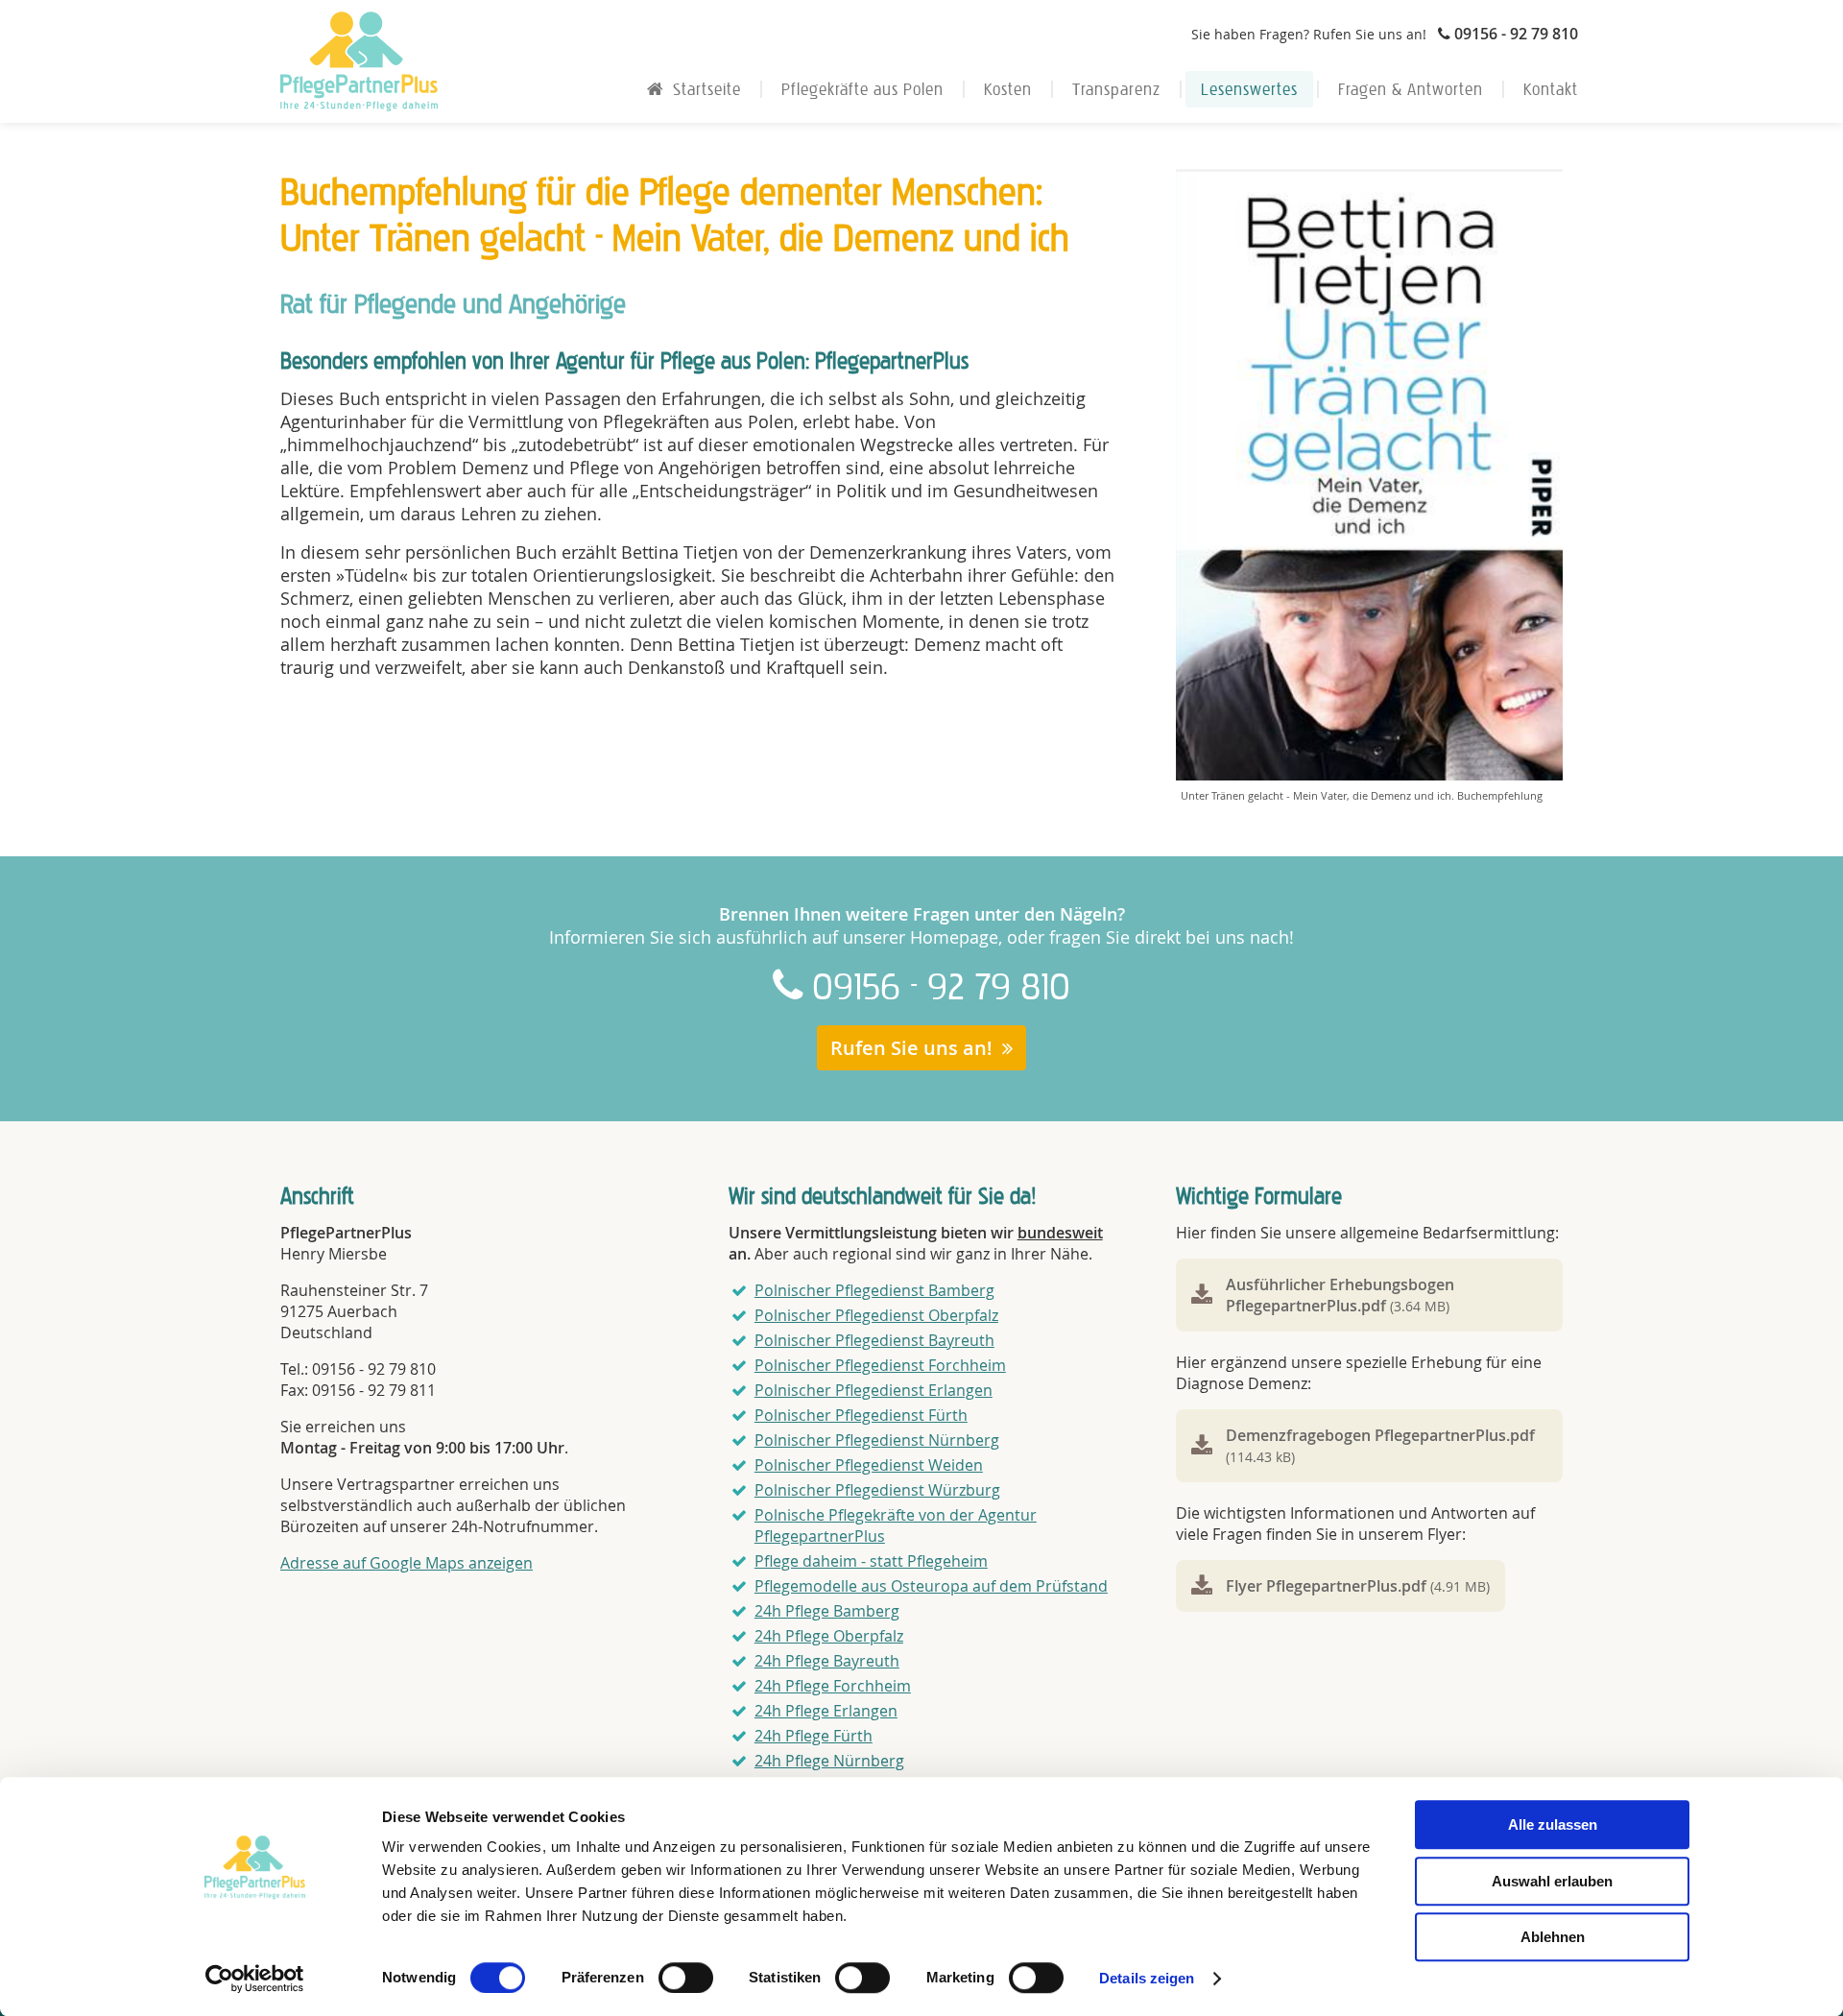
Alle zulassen (1553, 1824)
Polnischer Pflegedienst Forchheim (880, 1365)
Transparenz (1116, 89)
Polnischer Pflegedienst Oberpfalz (876, 1315)
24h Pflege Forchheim (833, 1686)
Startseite (707, 89)
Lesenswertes (1249, 89)
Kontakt (1551, 89)
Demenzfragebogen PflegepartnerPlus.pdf (1380, 1445)
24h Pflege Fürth (814, 1736)
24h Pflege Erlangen (826, 1711)
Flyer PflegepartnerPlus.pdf (1358, 1586)
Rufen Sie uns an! (911, 1048)
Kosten (1008, 89)
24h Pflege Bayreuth (827, 1661)
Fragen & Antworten (1411, 89)
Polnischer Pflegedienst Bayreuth (874, 1340)
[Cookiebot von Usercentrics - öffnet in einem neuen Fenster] (255, 1979)
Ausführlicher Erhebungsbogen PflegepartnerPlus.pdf (1340, 1295)
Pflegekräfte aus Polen (862, 89)
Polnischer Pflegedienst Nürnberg (877, 1440)
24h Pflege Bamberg (827, 1611)
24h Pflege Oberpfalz (829, 1636)
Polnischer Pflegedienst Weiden (869, 1465)
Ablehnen (1553, 1937)
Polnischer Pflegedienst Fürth (861, 1415)
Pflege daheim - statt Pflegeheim (871, 1561)
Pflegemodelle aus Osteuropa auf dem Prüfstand (931, 1586)
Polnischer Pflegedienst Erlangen (874, 1390)
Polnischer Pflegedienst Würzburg (877, 1490)
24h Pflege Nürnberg (829, 1761)
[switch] (686, 1978)
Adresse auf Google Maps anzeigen (407, 1563)
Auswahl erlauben (1552, 1881)
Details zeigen (1147, 1978)
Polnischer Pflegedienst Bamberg (874, 1290)
